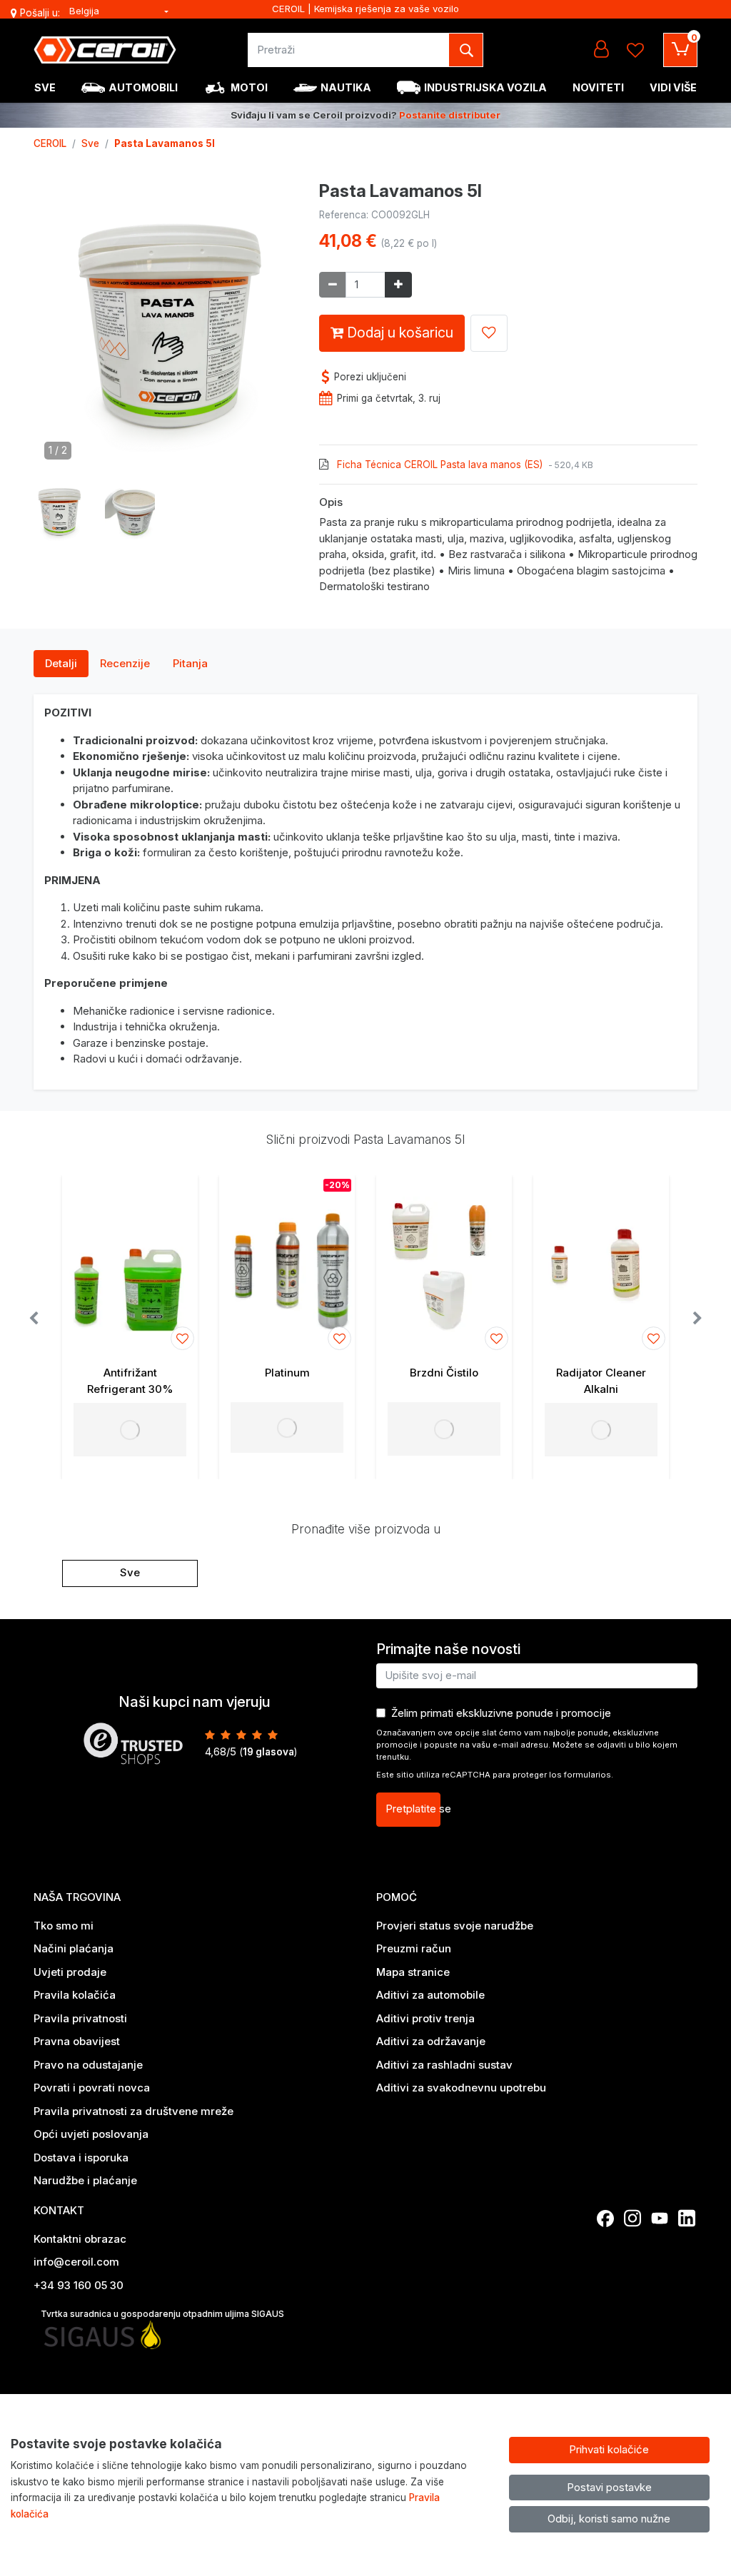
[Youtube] (660, 2218)
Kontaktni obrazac (80, 2239)
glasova (268, 1752)
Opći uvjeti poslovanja (91, 2134)
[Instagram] (632, 2218)
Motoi (249, 87)
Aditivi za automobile (430, 1995)
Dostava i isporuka (81, 2157)
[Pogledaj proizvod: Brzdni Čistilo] (444, 1264)
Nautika (346, 87)
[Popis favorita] (635, 50)
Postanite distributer (450, 115)
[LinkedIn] (687, 2218)
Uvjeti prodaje (70, 1972)
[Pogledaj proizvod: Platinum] (287, 1264)
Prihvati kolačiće (609, 2449)
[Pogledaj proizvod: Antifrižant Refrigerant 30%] (130, 1264)
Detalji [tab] (61, 663)
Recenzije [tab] (125, 663)
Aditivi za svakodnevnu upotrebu (461, 2088)
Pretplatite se (413, 1809)
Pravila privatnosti (80, 2018)
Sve (45, 87)
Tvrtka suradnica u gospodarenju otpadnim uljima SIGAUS (162, 2314)
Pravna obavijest (77, 2041)
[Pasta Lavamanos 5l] (166, 329)
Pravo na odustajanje (88, 2065)
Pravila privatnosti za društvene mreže (133, 2111)
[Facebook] (605, 2218)
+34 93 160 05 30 (79, 2285)
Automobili (143, 87)
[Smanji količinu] (333, 285)
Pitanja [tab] (190, 663)
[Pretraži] (466, 50)
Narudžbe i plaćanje (85, 2180)
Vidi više (673, 87)
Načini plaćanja (74, 1948)
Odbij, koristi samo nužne (609, 2519)
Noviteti (598, 87)
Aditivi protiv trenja (425, 2018)
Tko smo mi (64, 1926)
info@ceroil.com (76, 2262)
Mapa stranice (413, 1972)
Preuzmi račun (414, 1948)
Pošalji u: (40, 13)
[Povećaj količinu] (398, 285)
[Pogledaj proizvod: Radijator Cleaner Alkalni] (601, 1264)
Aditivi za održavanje (431, 2041)
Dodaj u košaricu (398, 333)
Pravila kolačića (75, 1995)
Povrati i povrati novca (92, 2088)
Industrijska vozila (485, 87)
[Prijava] (601, 50)
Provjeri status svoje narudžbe (455, 1926)
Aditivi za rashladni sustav (444, 2065)
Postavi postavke (609, 2487)
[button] (59, 511)
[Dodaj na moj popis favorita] (489, 333)
